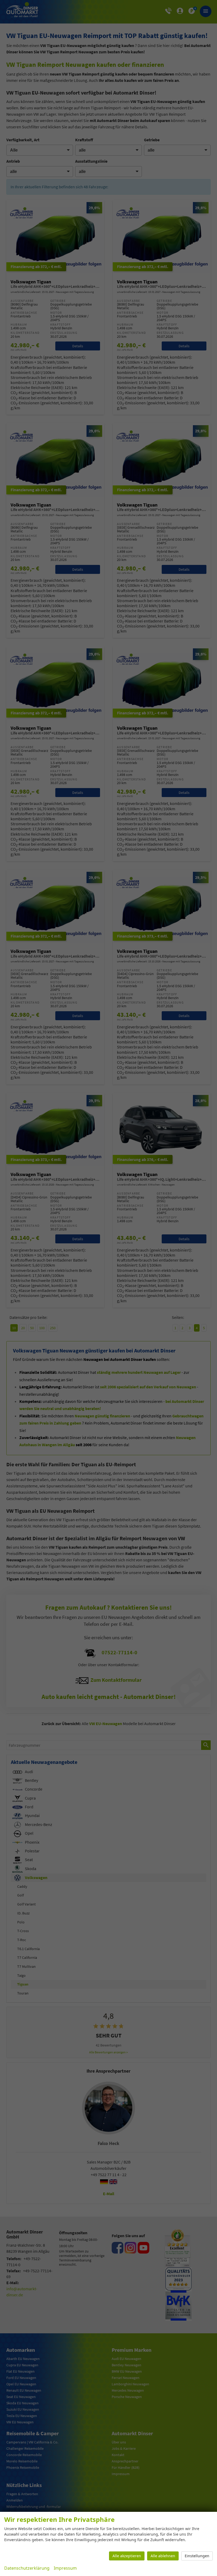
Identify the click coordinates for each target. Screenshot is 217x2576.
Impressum (65, 2568)
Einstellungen (197, 2556)
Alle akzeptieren (127, 2556)
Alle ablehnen (163, 2556)
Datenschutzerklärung (27, 2568)
